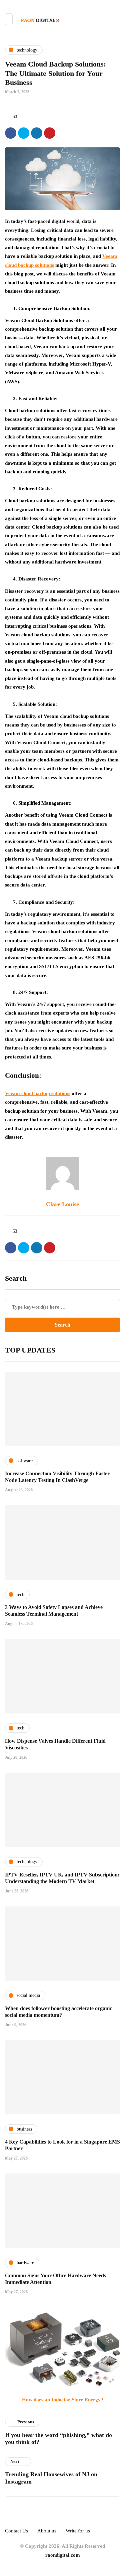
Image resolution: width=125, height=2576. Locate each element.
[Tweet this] (24, 133)
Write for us (78, 2531)
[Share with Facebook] (11, 133)
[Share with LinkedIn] (37, 133)
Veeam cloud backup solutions (38, 1093)
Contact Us (16, 2531)
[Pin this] (50, 133)
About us (47, 2531)
